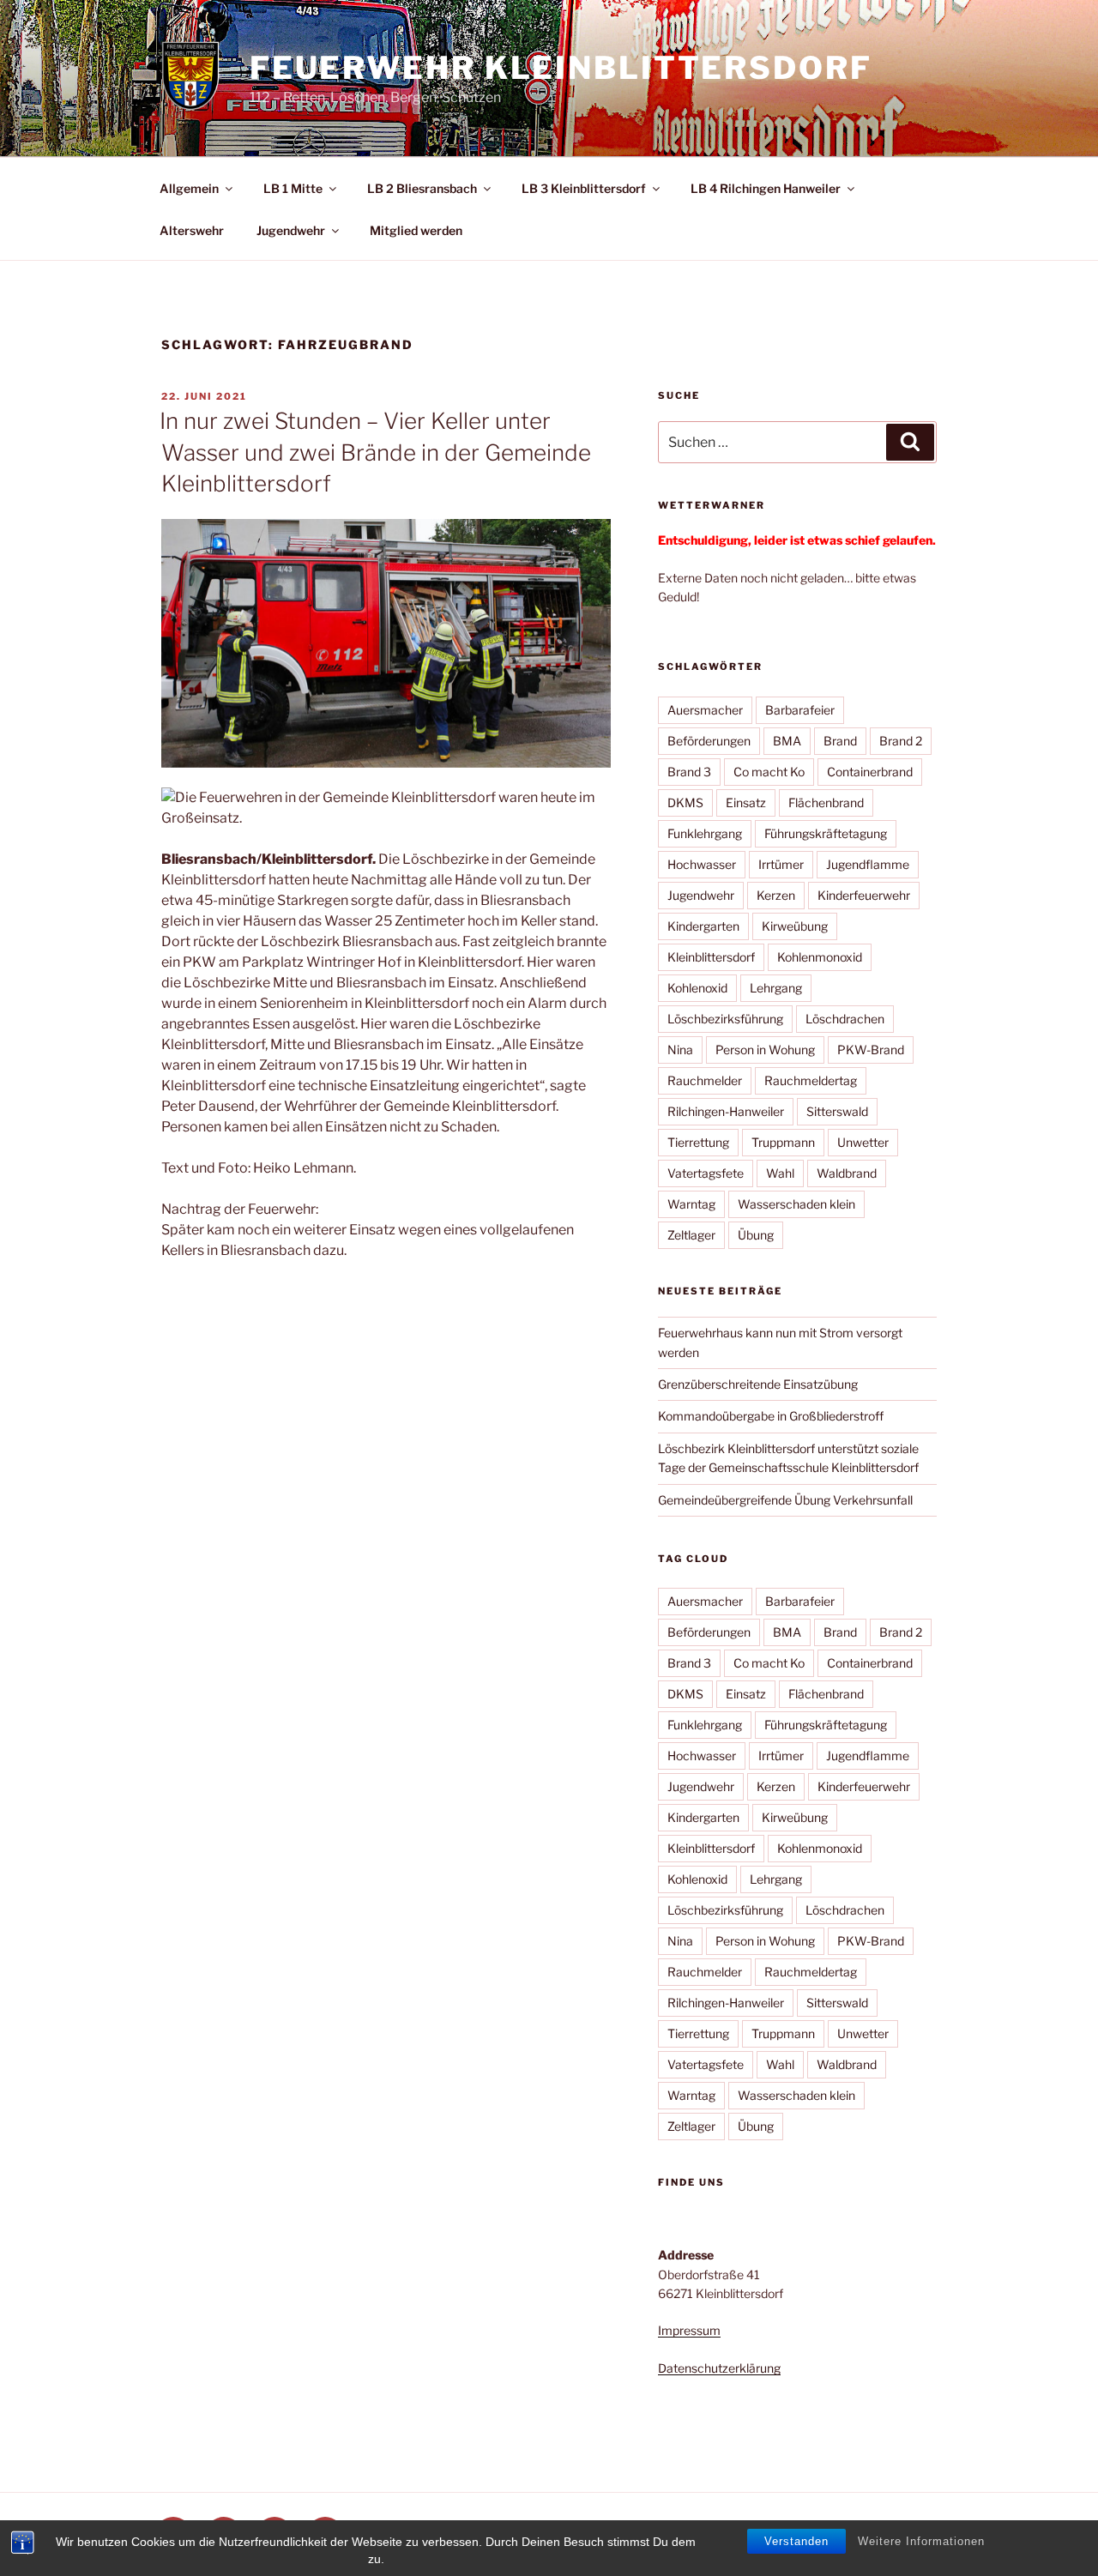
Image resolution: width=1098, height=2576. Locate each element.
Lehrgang (776, 988)
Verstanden (796, 2541)
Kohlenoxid (697, 988)
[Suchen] (910, 442)
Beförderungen (709, 741)
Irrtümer (781, 864)
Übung (756, 1235)
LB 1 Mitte (293, 188)
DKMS (685, 802)
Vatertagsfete (706, 1173)
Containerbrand (870, 772)
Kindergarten (703, 926)
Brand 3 (689, 772)
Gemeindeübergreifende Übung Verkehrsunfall (785, 1500)
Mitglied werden (416, 230)
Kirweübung (795, 926)
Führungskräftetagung (826, 833)
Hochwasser (702, 864)
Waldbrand (847, 1173)
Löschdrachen (845, 1019)
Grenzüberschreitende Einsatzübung (758, 1384)
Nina (680, 1050)
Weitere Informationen (921, 2541)
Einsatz (746, 802)
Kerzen (776, 895)
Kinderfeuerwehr (864, 895)
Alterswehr (192, 230)
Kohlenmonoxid (820, 957)
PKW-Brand (871, 1050)
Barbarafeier (800, 710)
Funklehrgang (705, 833)
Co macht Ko (769, 772)
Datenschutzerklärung (719, 2368)
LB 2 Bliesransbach (422, 188)
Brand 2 (901, 741)
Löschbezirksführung (725, 1019)
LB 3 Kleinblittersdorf (584, 188)
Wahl (780, 1173)
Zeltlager (691, 1235)
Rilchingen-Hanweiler (726, 1111)
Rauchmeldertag (811, 1080)
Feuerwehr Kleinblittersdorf (561, 68)
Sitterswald (837, 1111)
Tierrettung (698, 1142)
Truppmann (783, 1142)
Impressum (689, 2330)
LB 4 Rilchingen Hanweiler (766, 188)
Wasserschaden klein (796, 1204)
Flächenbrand (826, 802)
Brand (840, 741)
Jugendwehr (291, 230)
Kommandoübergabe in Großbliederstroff (771, 1416)
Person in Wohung (765, 1050)
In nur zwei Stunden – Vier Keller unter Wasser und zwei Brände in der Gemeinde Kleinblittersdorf (375, 452)
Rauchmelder (705, 1080)
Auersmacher (705, 710)
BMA (787, 741)
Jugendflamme (868, 864)
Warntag (691, 1204)
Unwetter (863, 1142)
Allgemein (189, 188)
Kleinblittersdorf (711, 957)
